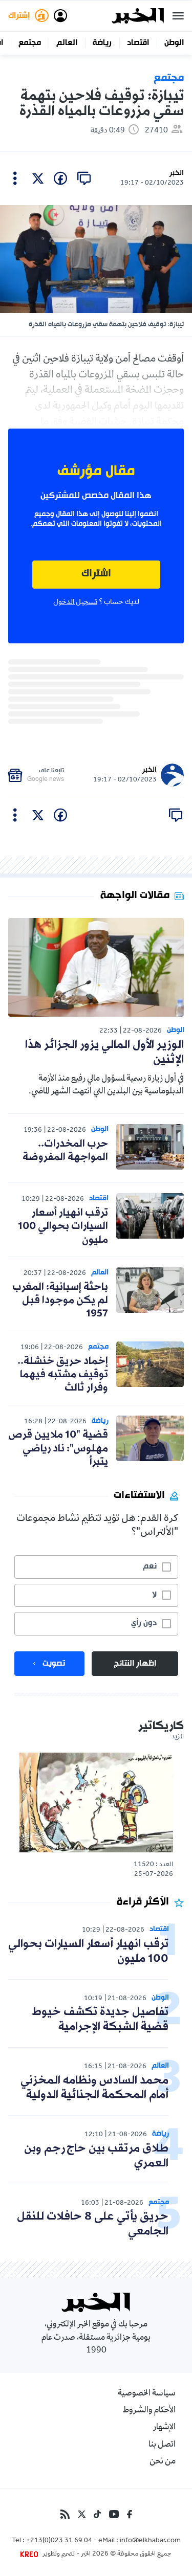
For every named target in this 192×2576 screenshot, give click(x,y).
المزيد (178, 1737)
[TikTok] (97, 2514)
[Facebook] (130, 2514)
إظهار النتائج (135, 1664)
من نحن (163, 2462)
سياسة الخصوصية (147, 2394)
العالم (67, 43)
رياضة (102, 43)
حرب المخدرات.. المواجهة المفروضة (65, 1151)
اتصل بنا (162, 2445)
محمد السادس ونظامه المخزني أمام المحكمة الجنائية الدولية (94, 2088)
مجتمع (30, 43)
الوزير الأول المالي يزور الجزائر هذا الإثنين (104, 1052)
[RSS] (65, 2514)
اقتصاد (138, 43)
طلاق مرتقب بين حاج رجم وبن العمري (96, 2156)
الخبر (177, 173)
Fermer (178, 16)
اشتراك (96, 574)
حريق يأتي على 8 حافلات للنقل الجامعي (93, 2224)
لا (154, 1595)
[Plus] (15, 178)
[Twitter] (82, 2514)
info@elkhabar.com (150, 2541)
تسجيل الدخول (75, 602)
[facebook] (60, 178)
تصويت (54, 1664)
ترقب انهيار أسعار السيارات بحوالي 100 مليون (63, 1227)
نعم (150, 1566)
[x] (38, 178)
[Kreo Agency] (31, 2555)
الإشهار (164, 2428)
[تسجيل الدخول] (60, 16)
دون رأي (144, 1623)
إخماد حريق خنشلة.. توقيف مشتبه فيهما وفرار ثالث (63, 1375)
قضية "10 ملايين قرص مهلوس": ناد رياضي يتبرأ (58, 1449)
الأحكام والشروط (149, 2411)
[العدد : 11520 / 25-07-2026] (96, 1802)
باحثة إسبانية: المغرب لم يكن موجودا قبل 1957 (60, 1301)
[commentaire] (84, 178)
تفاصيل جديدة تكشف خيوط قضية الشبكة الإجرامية (100, 2020)
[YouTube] (114, 2514)
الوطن (174, 43)
